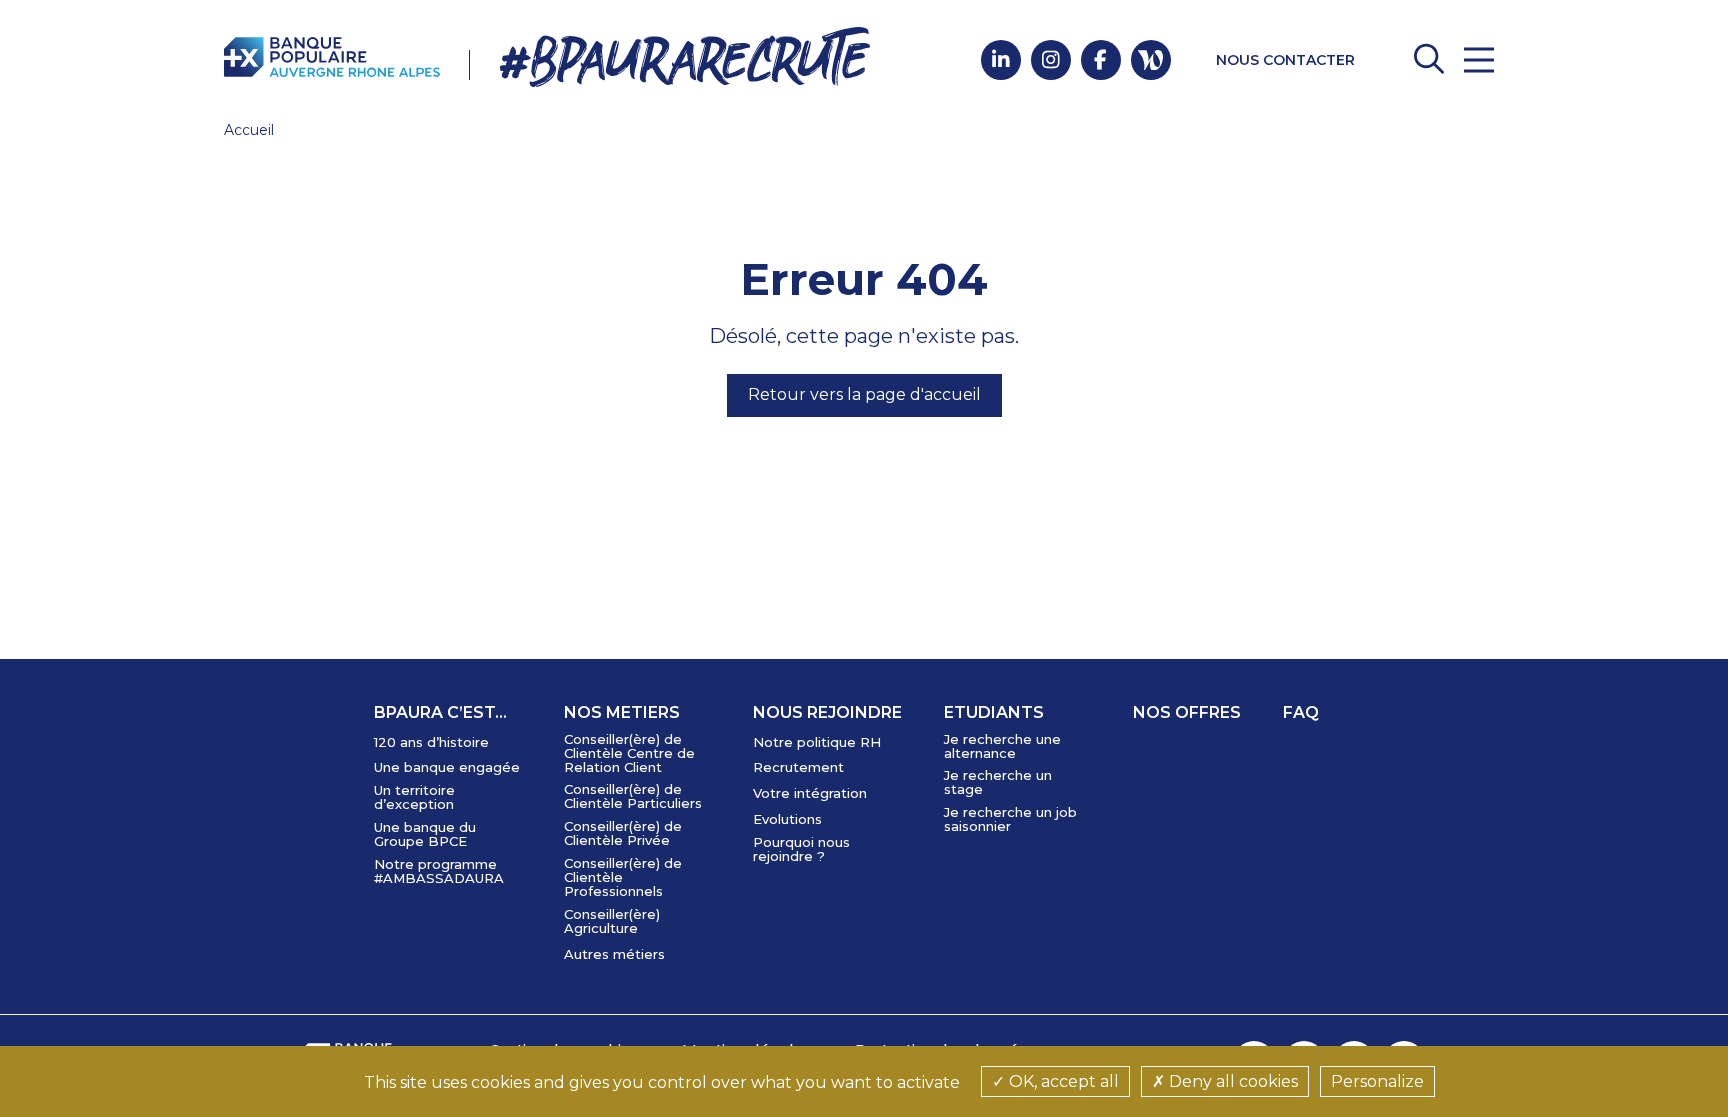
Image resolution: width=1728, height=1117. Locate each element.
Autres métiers (614, 954)
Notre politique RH (817, 742)
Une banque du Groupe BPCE (425, 834)
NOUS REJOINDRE (827, 712)
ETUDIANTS (994, 712)
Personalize (1377, 1081)
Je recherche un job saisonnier (1010, 819)
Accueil (249, 130)
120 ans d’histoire (431, 742)
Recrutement (798, 767)
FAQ (1301, 712)
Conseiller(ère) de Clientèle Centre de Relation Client (629, 753)
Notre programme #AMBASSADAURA (439, 871)
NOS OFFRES (1187, 712)
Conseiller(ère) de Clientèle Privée (623, 833)
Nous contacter (1285, 60)
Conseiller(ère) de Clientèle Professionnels (623, 877)
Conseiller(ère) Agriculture (612, 921)
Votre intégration (810, 793)
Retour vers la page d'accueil (864, 394)
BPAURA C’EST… (440, 712)
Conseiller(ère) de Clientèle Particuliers (633, 796)
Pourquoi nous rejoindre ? (801, 849)
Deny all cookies (1231, 1081)
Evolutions (787, 819)
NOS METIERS (622, 712)
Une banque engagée (447, 767)
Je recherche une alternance (1002, 746)
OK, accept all (1062, 1081)
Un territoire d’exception (414, 797)
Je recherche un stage (998, 782)
